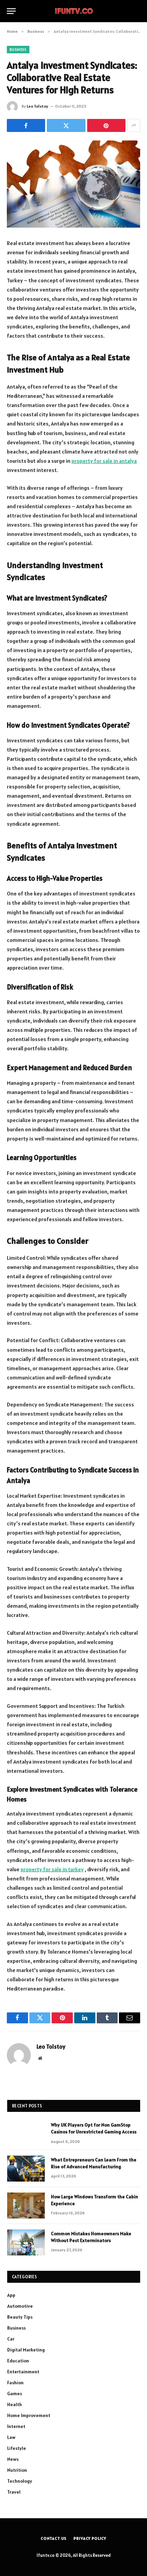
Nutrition (17, 2470)
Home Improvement (29, 2415)
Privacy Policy (90, 2538)
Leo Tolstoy (37, 106)
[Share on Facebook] (26, 125)
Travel (14, 2492)
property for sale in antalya (104, 461)
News (13, 2459)
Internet (16, 2426)
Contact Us (54, 2538)
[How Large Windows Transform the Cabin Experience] (26, 2206)
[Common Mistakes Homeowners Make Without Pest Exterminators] (26, 2242)
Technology (20, 2481)
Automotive (20, 2306)
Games (15, 2393)
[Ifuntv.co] (74, 11)
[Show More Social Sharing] (134, 125)
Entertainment (23, 2372)
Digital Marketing (26, 2350)
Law (11, 2437)
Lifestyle (17, 2448)
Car (11, 2339)
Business (18, 50)
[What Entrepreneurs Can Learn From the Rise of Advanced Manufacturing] (26, 2169)
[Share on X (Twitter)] (66, 125)
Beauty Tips (20, 2317)
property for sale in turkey (52, 1869)
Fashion (15, 2383)
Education (18, 2361)
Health (15, 2404)
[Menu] (11, 11)
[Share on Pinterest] (106, 125)
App (11, 2295)
